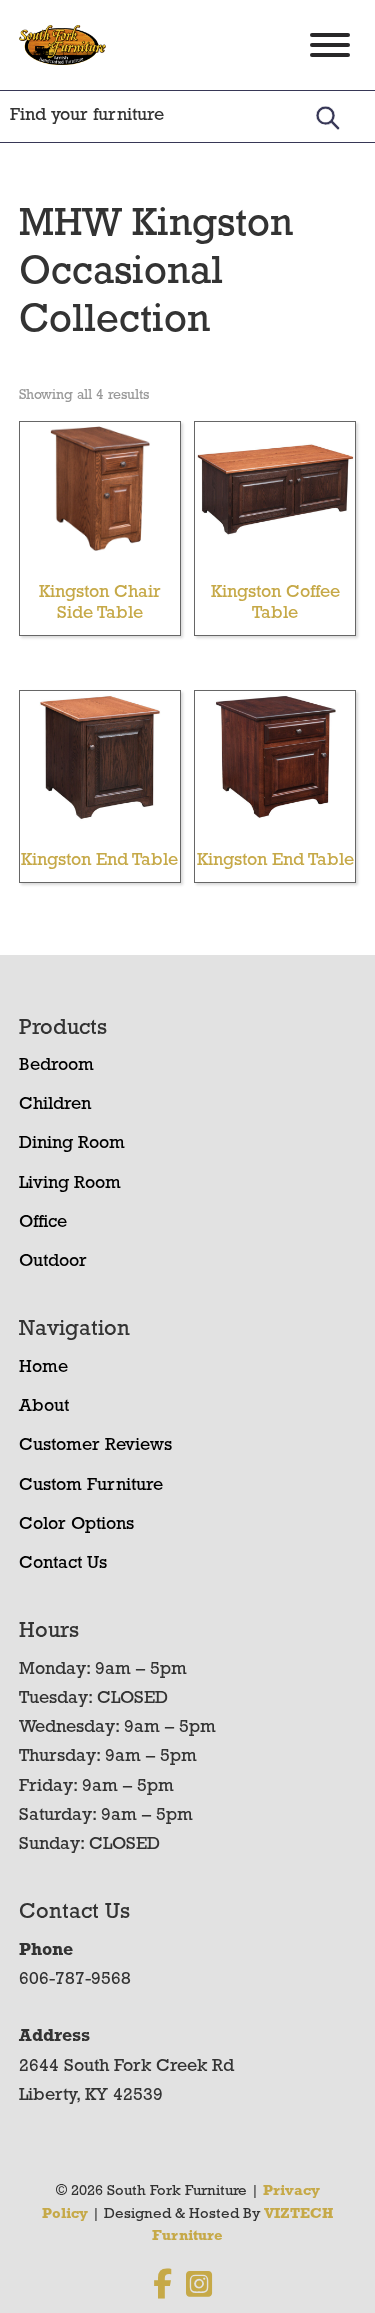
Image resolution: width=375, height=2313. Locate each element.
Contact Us (63, 1564)
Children (55, 1105)
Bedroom (56, 1066)
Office (43, 1223)
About (44, 1407)
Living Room (70, 1184)
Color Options (76, 1525)
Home (43, 1368)
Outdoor (53, 1262)
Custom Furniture (91, 1486)
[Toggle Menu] (330, 45)
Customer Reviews (95, 1446)
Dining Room (72, 1144)
